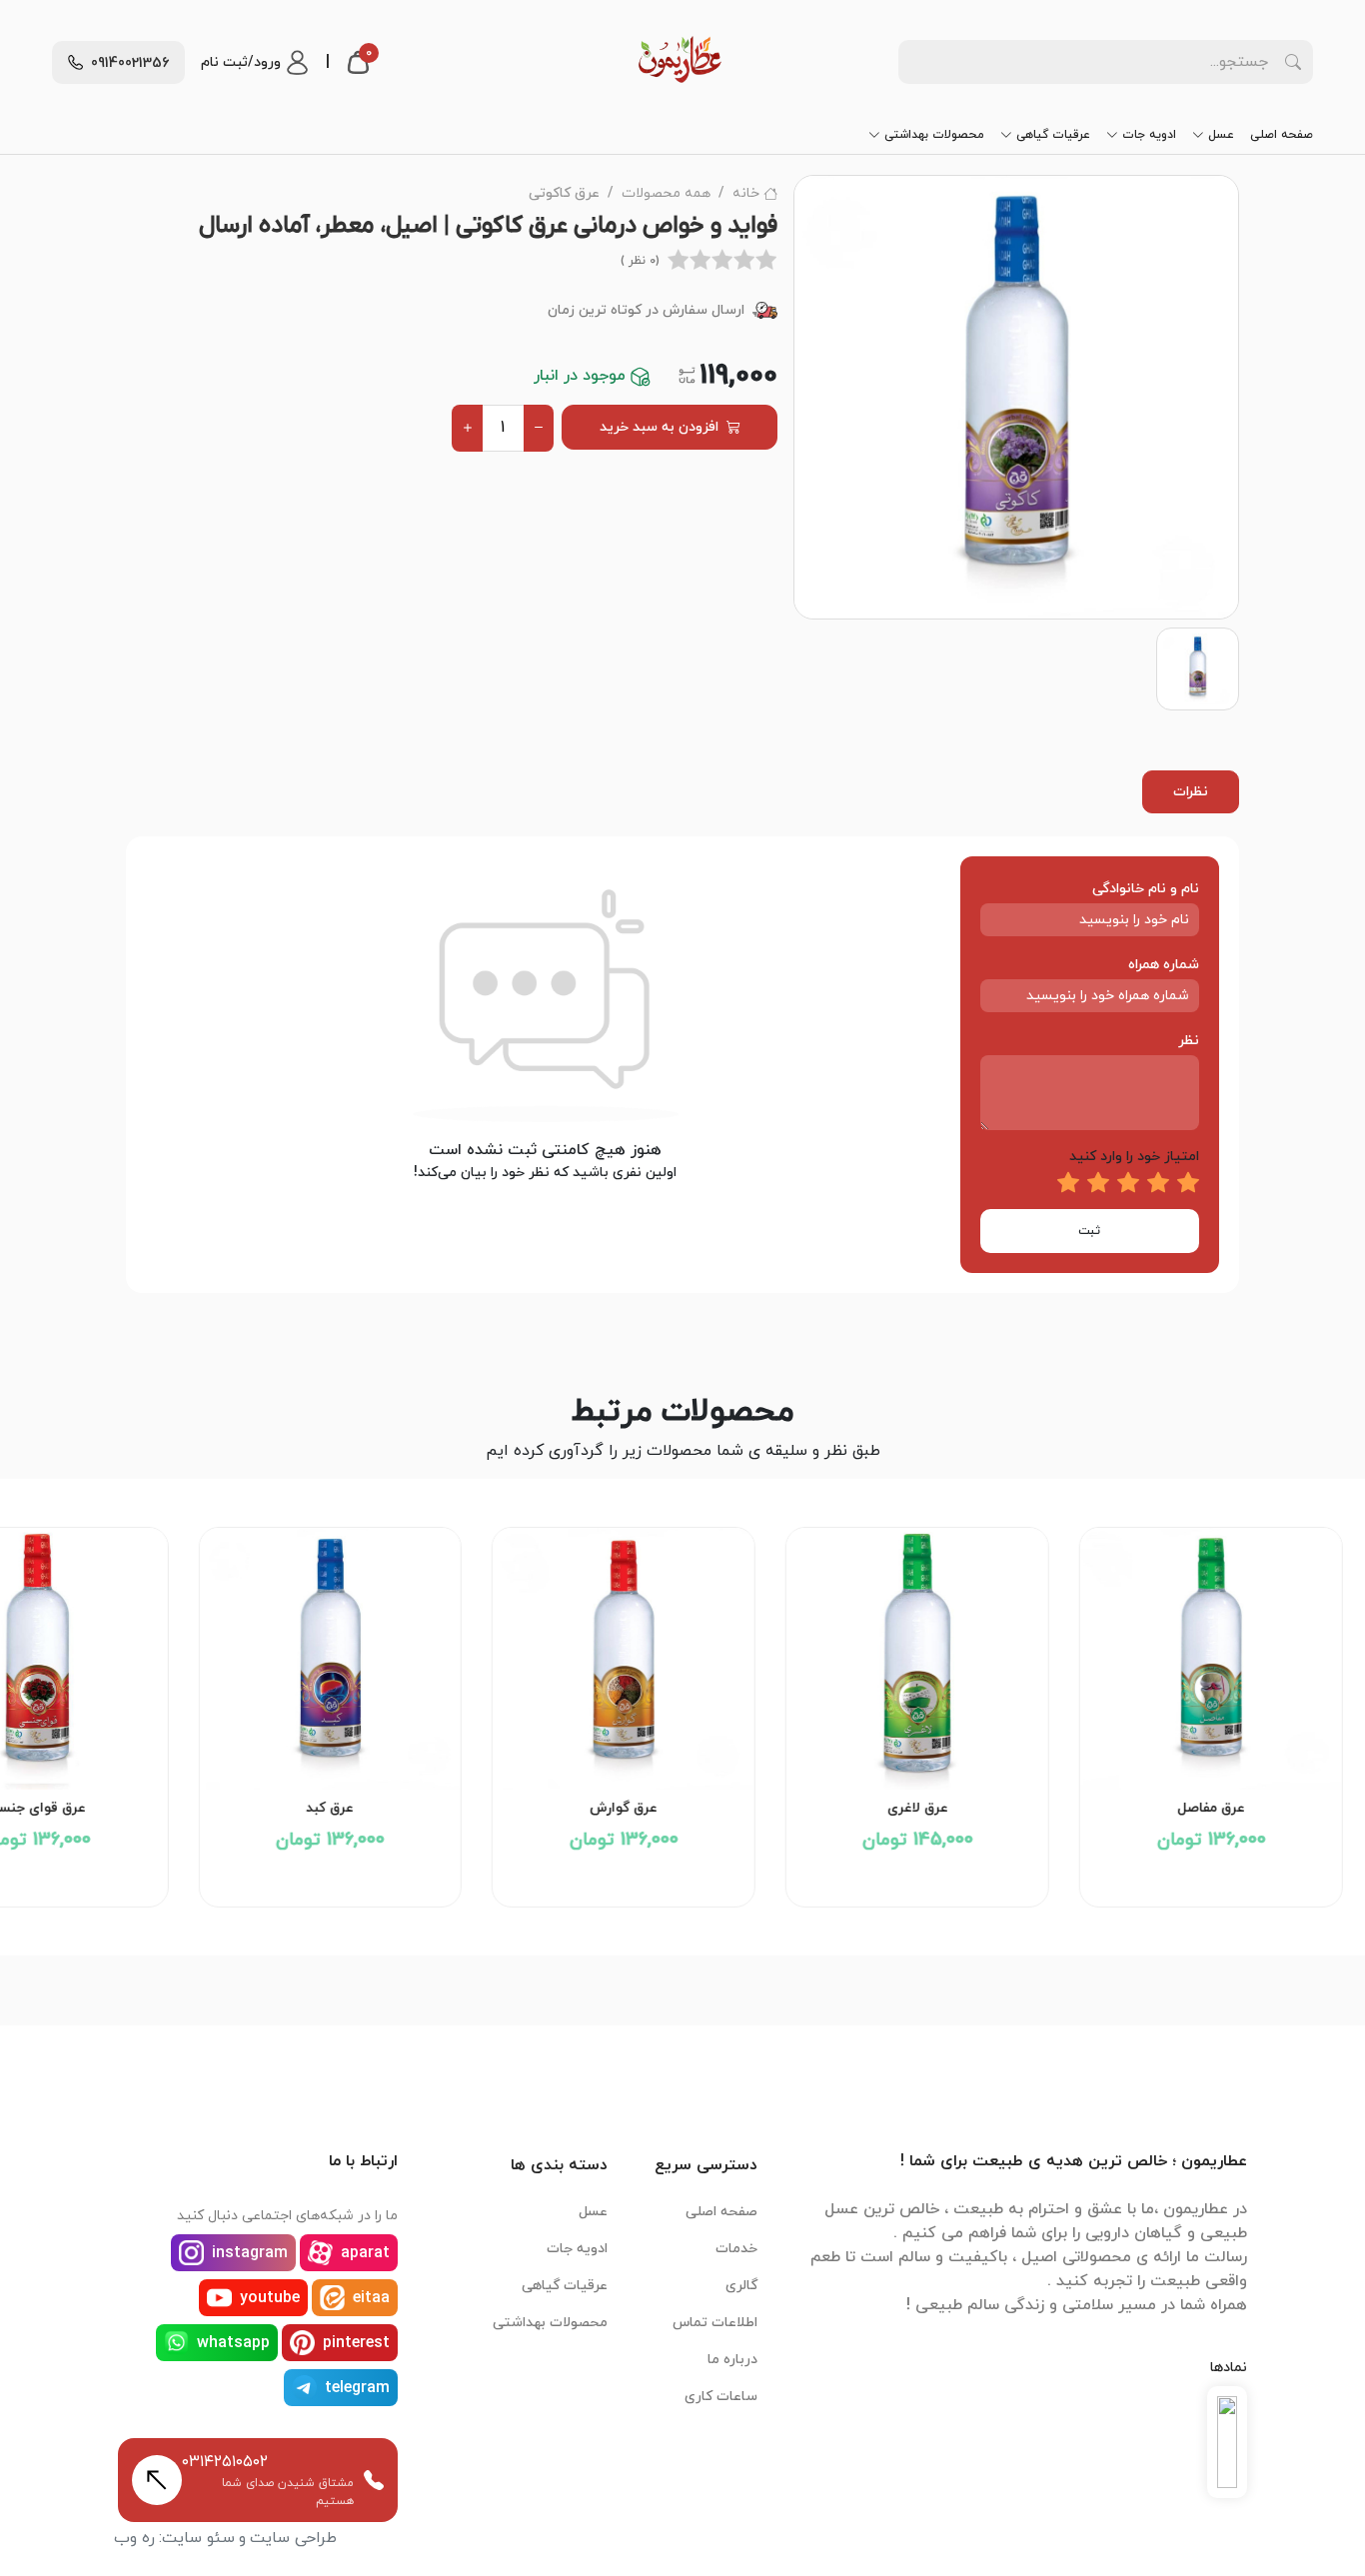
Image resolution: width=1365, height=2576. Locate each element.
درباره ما (732, 2360)
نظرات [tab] (1191, 792)
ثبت (1089, 1231)
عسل (1221, 135)
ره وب (134, 2538)
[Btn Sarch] (1293, 62)
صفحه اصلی (1282, 135)
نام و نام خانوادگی (1146, 889)
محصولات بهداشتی (934, 135)
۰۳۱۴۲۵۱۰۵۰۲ (225, 2462)
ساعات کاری (721, 2397)
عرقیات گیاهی (1053, 135)
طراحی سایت (293, 2538)
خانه (746, 193)
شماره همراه (1164, 965)
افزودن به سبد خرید (659, 427)
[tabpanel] (682, 1065)
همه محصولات (666, 193)
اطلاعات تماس (715, 2323)
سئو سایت (198, 2538)
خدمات (736, 2249)
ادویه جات (1149, 135)
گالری (741, 2286)
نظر (1189, 1041)
